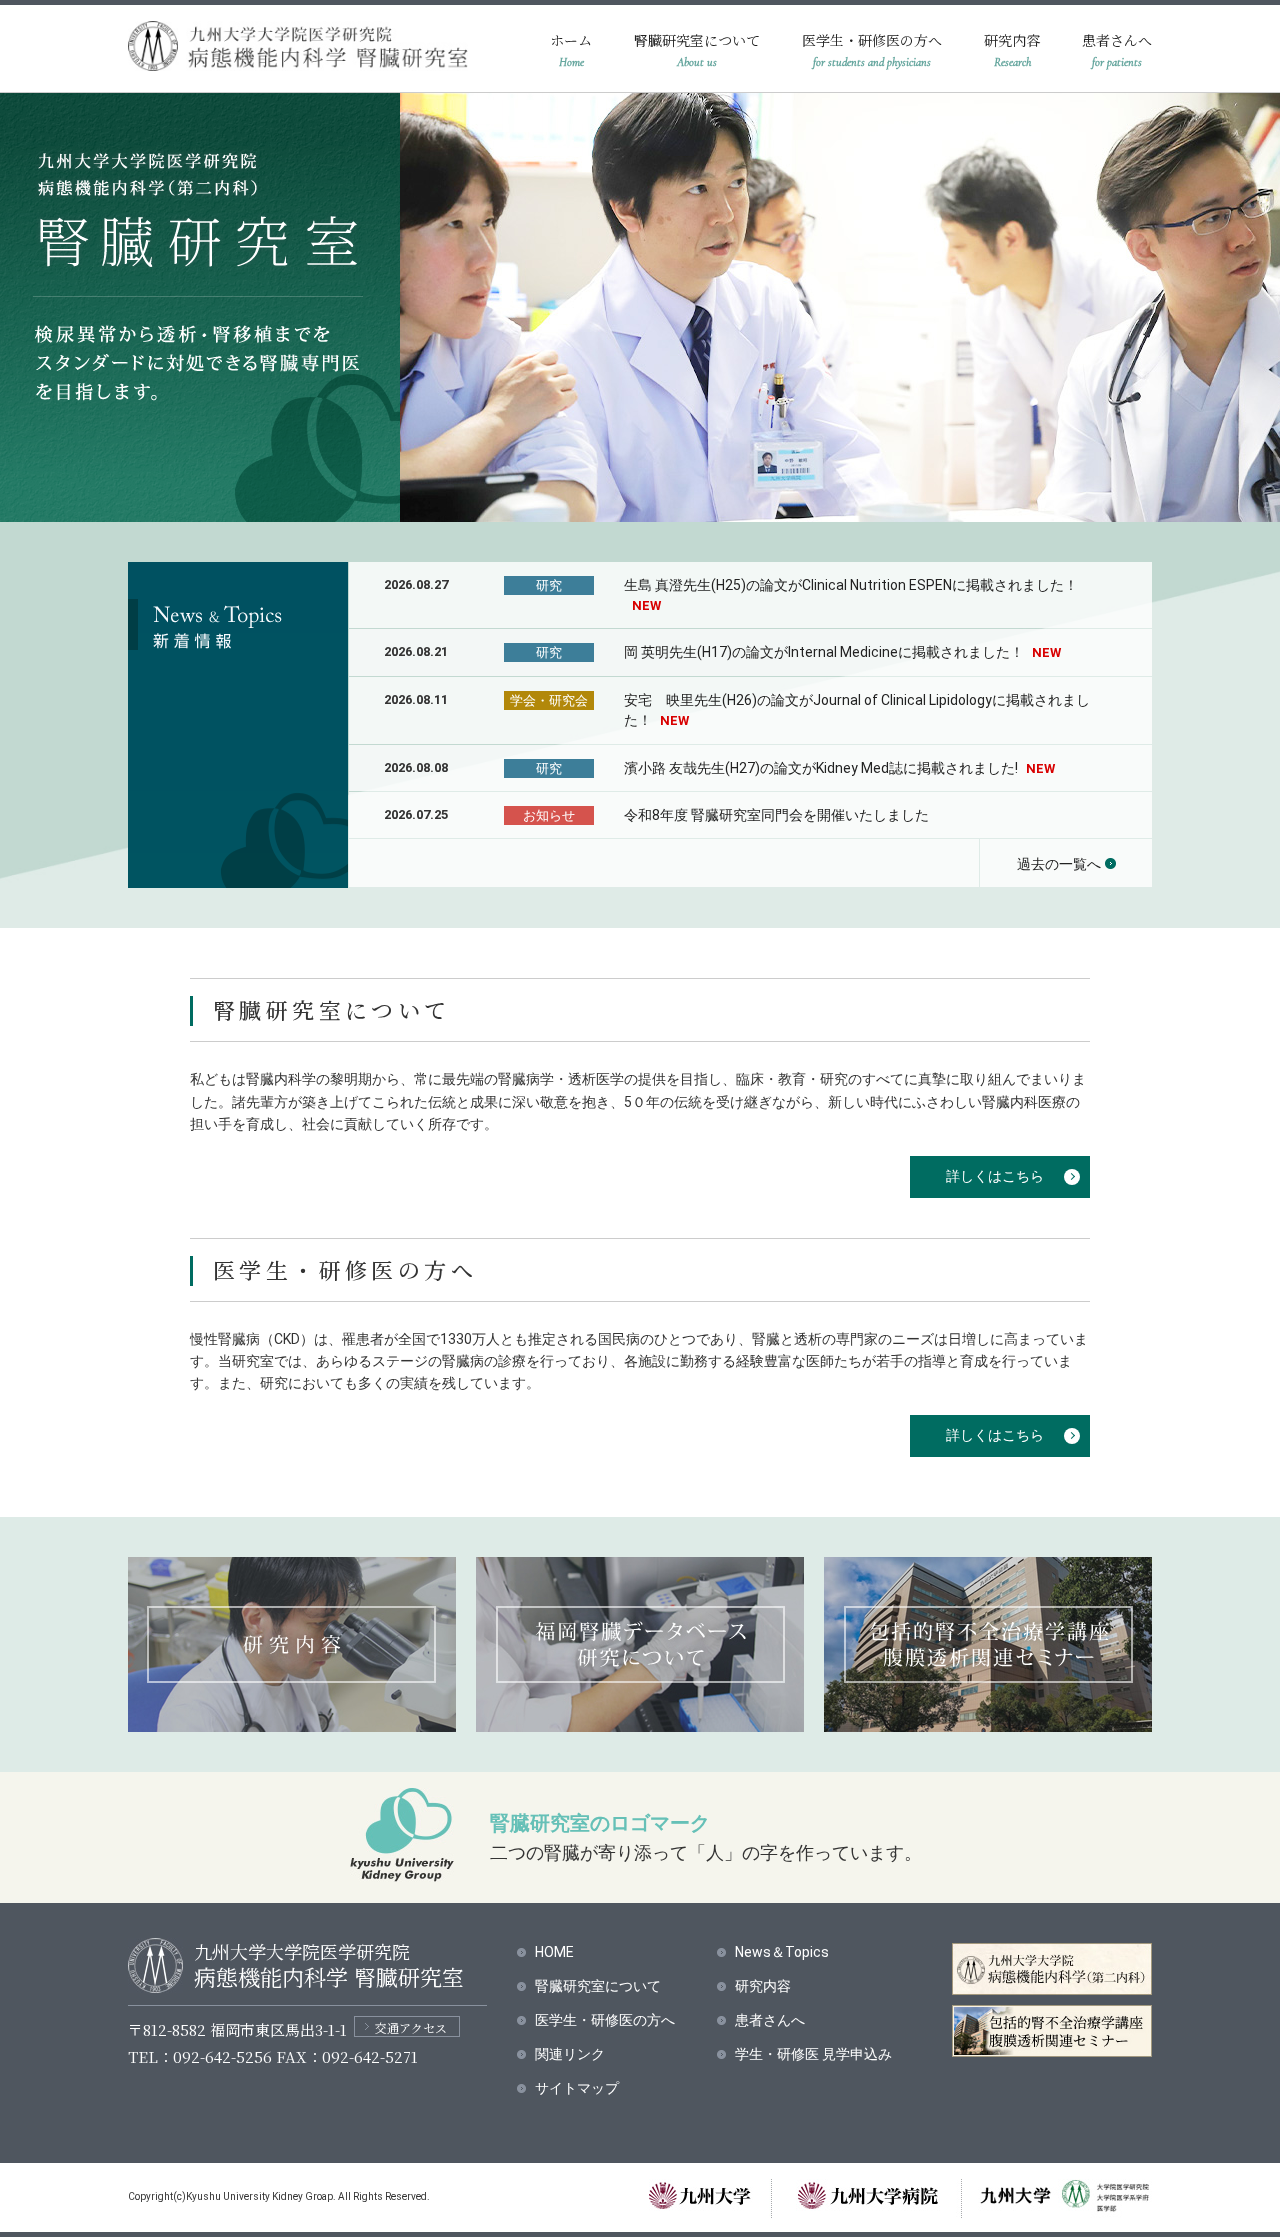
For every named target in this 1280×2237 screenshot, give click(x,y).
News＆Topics (782, 1952)
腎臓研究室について (697, 40)
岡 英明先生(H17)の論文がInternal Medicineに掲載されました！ (842, 652)
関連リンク (570, 2054)
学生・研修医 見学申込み (813, 2054)
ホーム (571, 40)
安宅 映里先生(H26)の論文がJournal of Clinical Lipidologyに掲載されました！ (857, 710)
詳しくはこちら (995, 1176)
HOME (554, 1952)
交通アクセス (411, 2027)
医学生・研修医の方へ (872, 40)
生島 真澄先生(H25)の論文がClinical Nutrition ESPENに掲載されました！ (851, 595)
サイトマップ (577, 2088)
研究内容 (1012, 40)
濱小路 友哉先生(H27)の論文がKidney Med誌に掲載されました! (839, 768)
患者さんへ (1117, 40)
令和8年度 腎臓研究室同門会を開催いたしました (776, 815)
